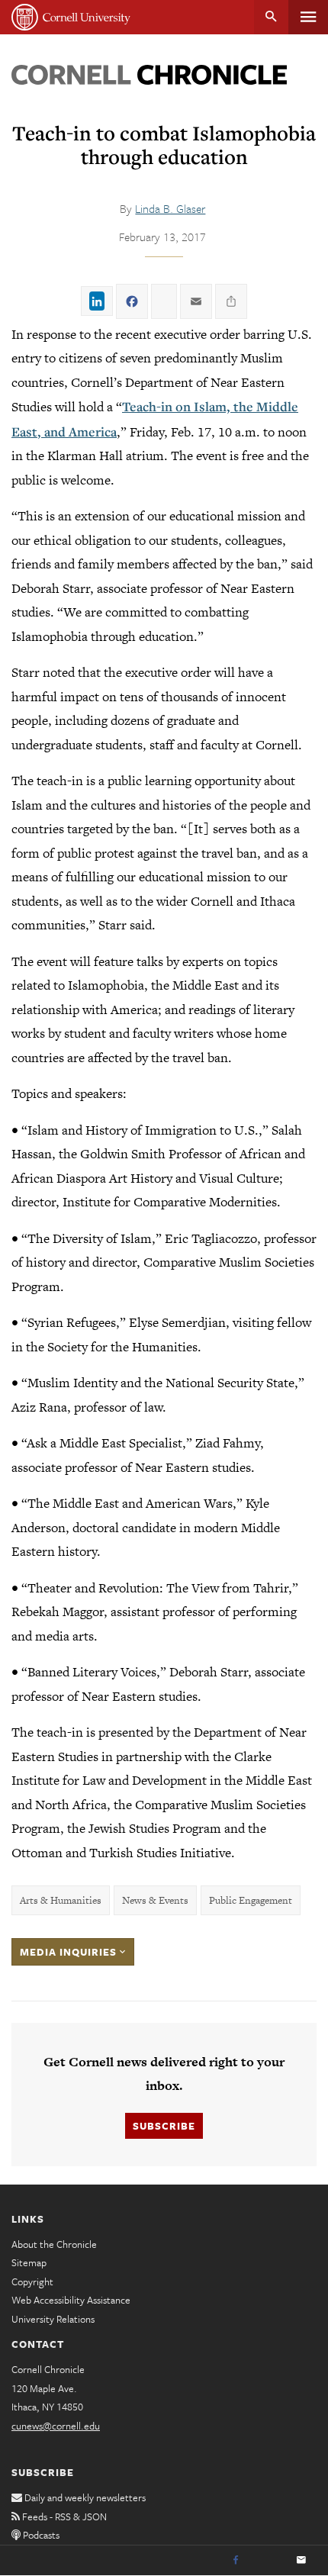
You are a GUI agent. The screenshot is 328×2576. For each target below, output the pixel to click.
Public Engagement (251, 1900)
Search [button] (271, 17)
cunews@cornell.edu (56, 2426)
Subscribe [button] (164, 2126)
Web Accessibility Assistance (71, 2300)
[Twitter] (269, 2561)
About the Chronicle (54, 2244)
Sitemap (29, 2262)
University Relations (53, 2319)
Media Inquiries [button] (70, 1952)
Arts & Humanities (61, 1900)
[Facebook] (236, 2561)
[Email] (301, 2561)
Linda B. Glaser (170, 208)
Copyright (32, 2281)
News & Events (155, 1900)
